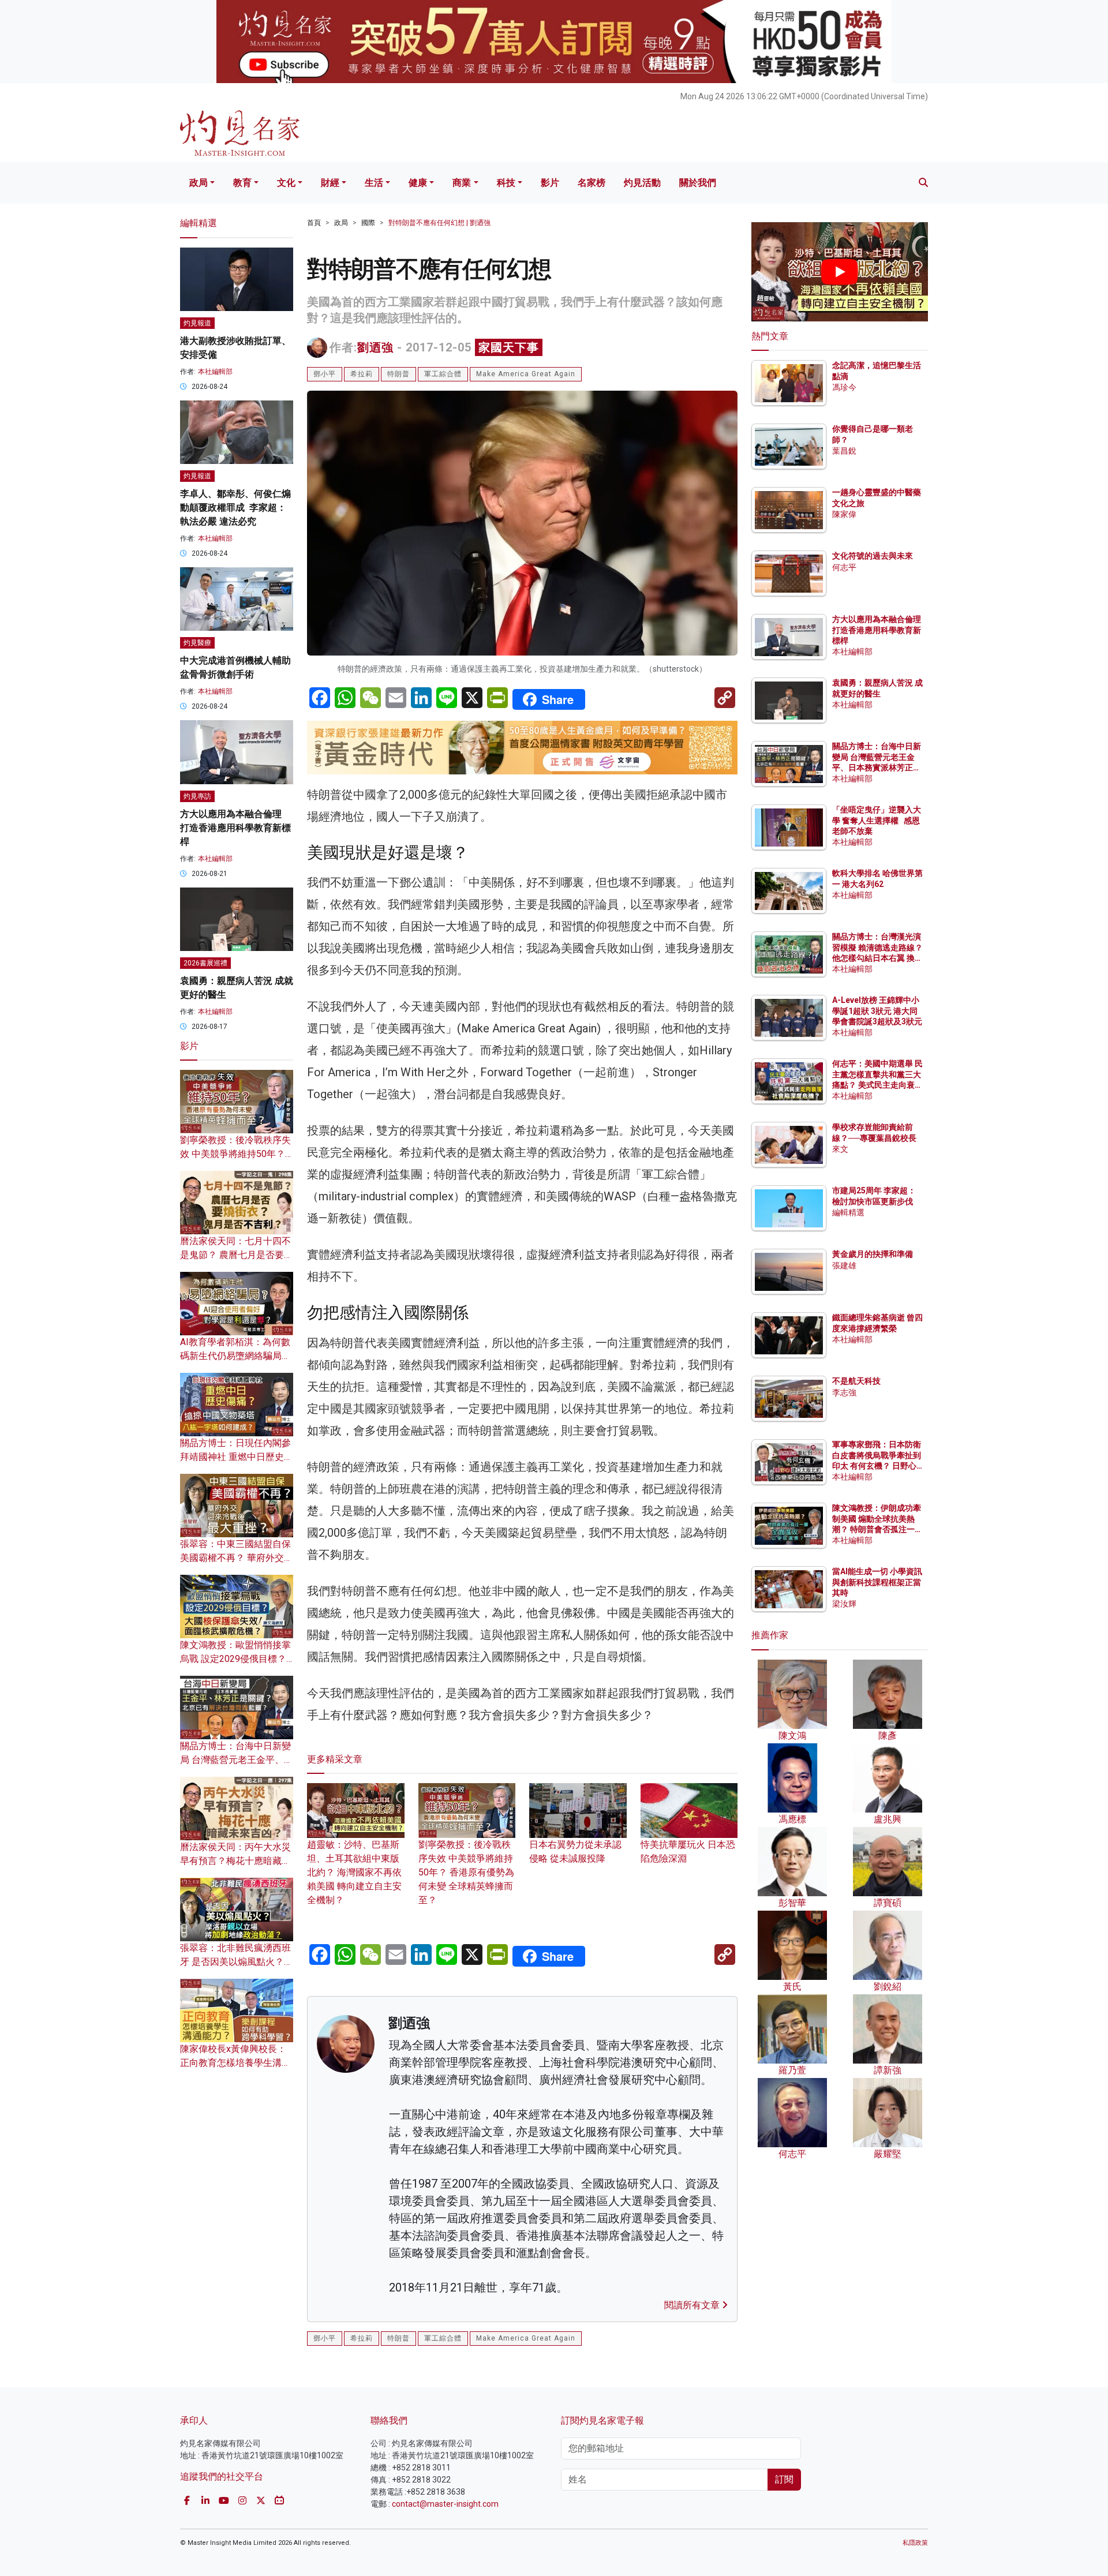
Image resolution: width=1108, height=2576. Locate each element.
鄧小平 (325, 374)
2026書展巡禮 (205, 963)
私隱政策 (915, 2543)
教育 (242, 183)
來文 (840, 1149)
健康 (418, 183)
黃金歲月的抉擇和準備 (873, 1255)
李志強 (844, 1392)
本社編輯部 (215, 372)
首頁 (314, 223)
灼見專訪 (197, 796)
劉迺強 (375, 347)
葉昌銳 (844, 451)
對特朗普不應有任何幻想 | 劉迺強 (439, 223)
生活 (374, 183)
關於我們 (698, 183)
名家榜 (592, 183)
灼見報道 (197, 323)
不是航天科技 (856, 1381)
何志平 (844, 567)
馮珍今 (844, 387)
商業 (462, 183)
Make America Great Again (526, 374)
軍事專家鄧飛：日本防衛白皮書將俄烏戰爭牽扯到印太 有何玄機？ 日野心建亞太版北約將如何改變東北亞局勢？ (877, 1466)
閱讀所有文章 (693, 2305)
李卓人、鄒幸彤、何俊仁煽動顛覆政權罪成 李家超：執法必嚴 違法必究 (235, 508)
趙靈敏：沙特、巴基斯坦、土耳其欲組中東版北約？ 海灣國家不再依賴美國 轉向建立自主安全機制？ (354, 1872)
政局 (199, 183)
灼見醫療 (197, 643)
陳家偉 (844, 514)
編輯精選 (848, 1212)
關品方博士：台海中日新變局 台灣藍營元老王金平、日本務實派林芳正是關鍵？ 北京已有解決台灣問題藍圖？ (877, 768)
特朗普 (398, 374)
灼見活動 (642, 183)
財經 (330, 183)
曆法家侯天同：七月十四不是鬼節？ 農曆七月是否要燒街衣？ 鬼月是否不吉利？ (237, 1255)
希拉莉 (362, 374)
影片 (550, 183)
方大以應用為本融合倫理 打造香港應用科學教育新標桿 (235, 828)
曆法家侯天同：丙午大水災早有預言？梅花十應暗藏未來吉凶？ (235, 1861)
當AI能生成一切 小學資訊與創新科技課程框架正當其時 (877, 1582)
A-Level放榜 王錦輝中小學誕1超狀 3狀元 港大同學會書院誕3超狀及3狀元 (877, 1011)
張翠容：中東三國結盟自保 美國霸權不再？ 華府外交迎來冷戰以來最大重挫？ (237, 1558)
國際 (368, 223)
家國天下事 (509, 347)
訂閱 (784, 2479)
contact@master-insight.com (445, 2504)
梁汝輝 (844, 1604)
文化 (286, 183)
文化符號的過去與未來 (873, 556)
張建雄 (844, 1265)
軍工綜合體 (443, 374)
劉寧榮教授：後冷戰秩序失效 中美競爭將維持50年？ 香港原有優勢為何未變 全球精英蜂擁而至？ (466, 1872)
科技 (506, 183)
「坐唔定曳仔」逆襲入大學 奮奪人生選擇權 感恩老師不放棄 (877, 821)
